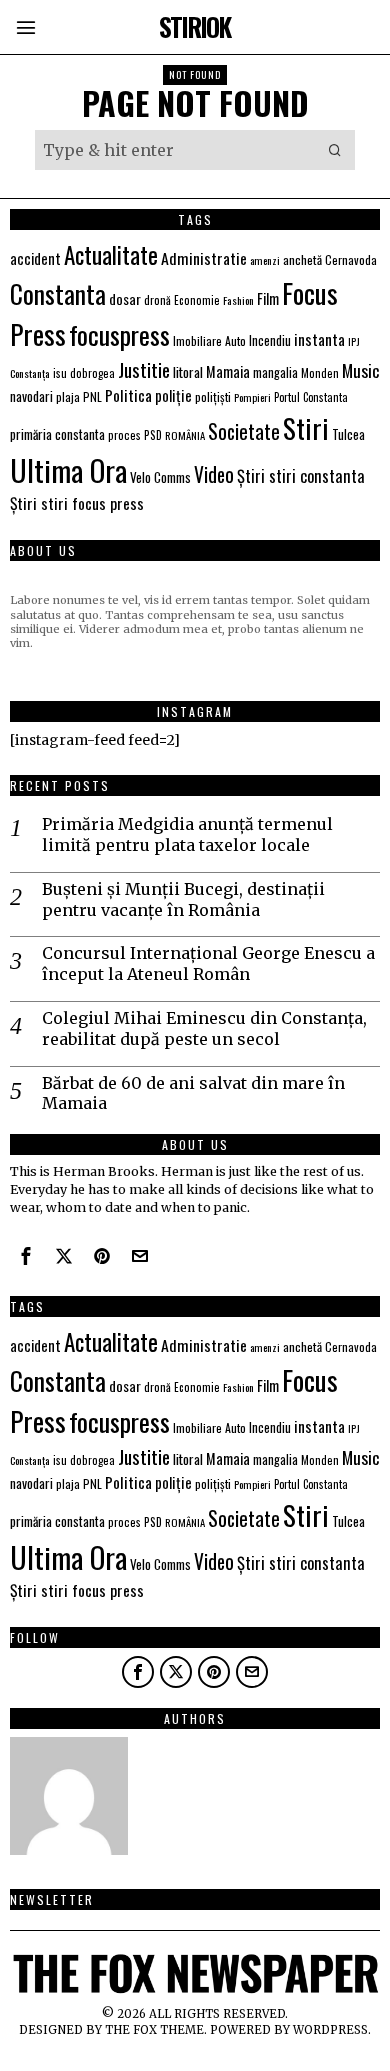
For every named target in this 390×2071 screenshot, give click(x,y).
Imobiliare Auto (209, 340)
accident (35, 258)
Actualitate (111, 254)
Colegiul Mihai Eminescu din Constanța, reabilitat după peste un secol (204, 1028)
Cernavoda (351, 259)
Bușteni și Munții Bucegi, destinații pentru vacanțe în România (183, 899)
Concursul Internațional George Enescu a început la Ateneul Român (208, 963)
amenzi (265, 260)
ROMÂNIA (185, 435)
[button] (335, 150)
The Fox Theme (154, 2030)
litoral (188, 372)
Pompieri (252, 397)
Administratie (204, 258)
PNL (92, 396)
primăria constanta (57, 434)
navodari (31, 396)
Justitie (144, 369)
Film (268, 298)
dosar (125, 298)
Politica (128, 395)
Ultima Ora (68, 469)
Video (214, 474)
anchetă (302, 259)
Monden (320, 373)
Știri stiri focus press (77, 503)
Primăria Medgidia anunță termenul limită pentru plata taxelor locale (187, 834)
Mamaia (228, 371)
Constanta (58, 293)
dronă (157, 299)
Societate (244, 431)
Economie (197, 300)
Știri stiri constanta (301, 475)
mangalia (275, 372)
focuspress (119, 334)
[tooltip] (26, 1256)
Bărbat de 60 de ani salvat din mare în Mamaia (193, 1093)
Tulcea (348, 434)
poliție (173, 395)
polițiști (213, 396)
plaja (68, 396)
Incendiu (270, 340)
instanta (319, 339)
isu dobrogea (84, 373)
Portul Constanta (311, 397)
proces (124, 434)
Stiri (306, 427)
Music (361, 370)
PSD (153, 434)
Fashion (238, 300)
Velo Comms (160, 477)
